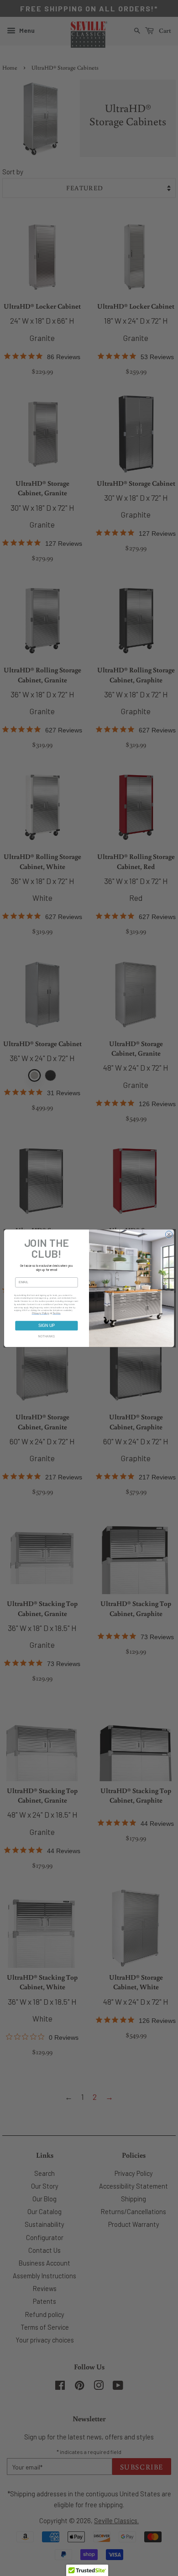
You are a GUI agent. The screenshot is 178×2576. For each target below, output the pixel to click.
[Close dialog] (169, 1234)
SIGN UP (47, 1326)
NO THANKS (47, 1336)
